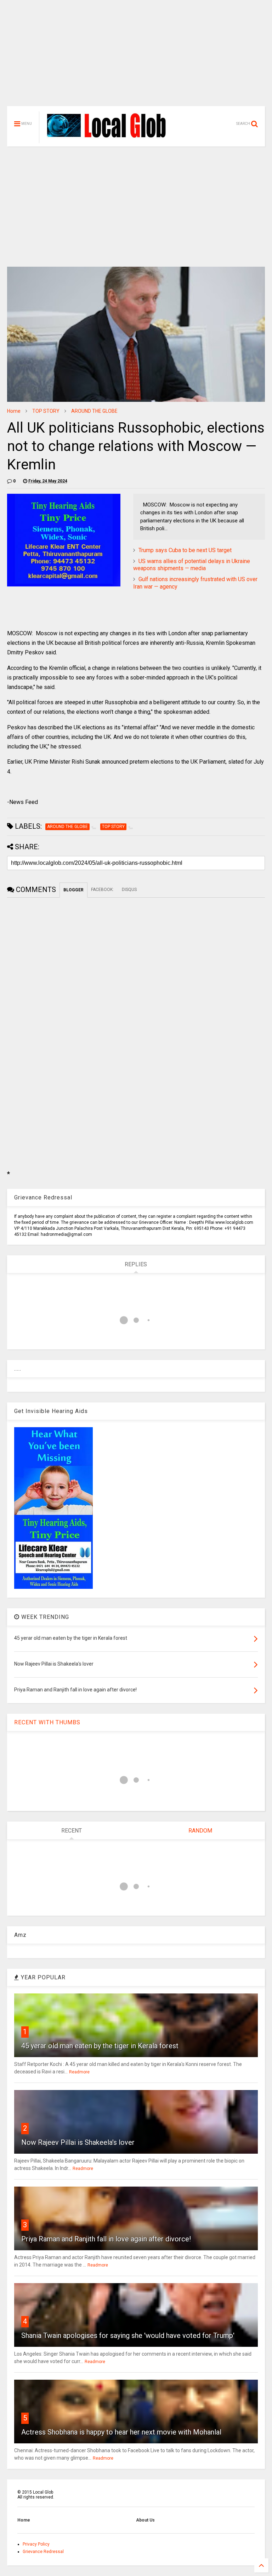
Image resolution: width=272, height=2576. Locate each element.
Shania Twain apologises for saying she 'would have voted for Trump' (128, 2335)
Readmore (79, 2072)
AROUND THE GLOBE (94, 411)
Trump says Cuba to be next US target (185, 550)
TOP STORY (46, 411)
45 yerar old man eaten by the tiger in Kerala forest (100, 2046)
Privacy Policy (36, 2544)
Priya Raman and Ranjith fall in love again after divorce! (106, 2239)
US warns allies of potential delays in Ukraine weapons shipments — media (192, 565)
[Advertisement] (136, 57)
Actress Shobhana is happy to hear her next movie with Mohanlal (121, 2432)
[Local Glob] (111, 137)
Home (14, 411)
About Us (145, 2520)
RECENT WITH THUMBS (47, 1722)
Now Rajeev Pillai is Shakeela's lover (78, 2142)
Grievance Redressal (43, 2552)
